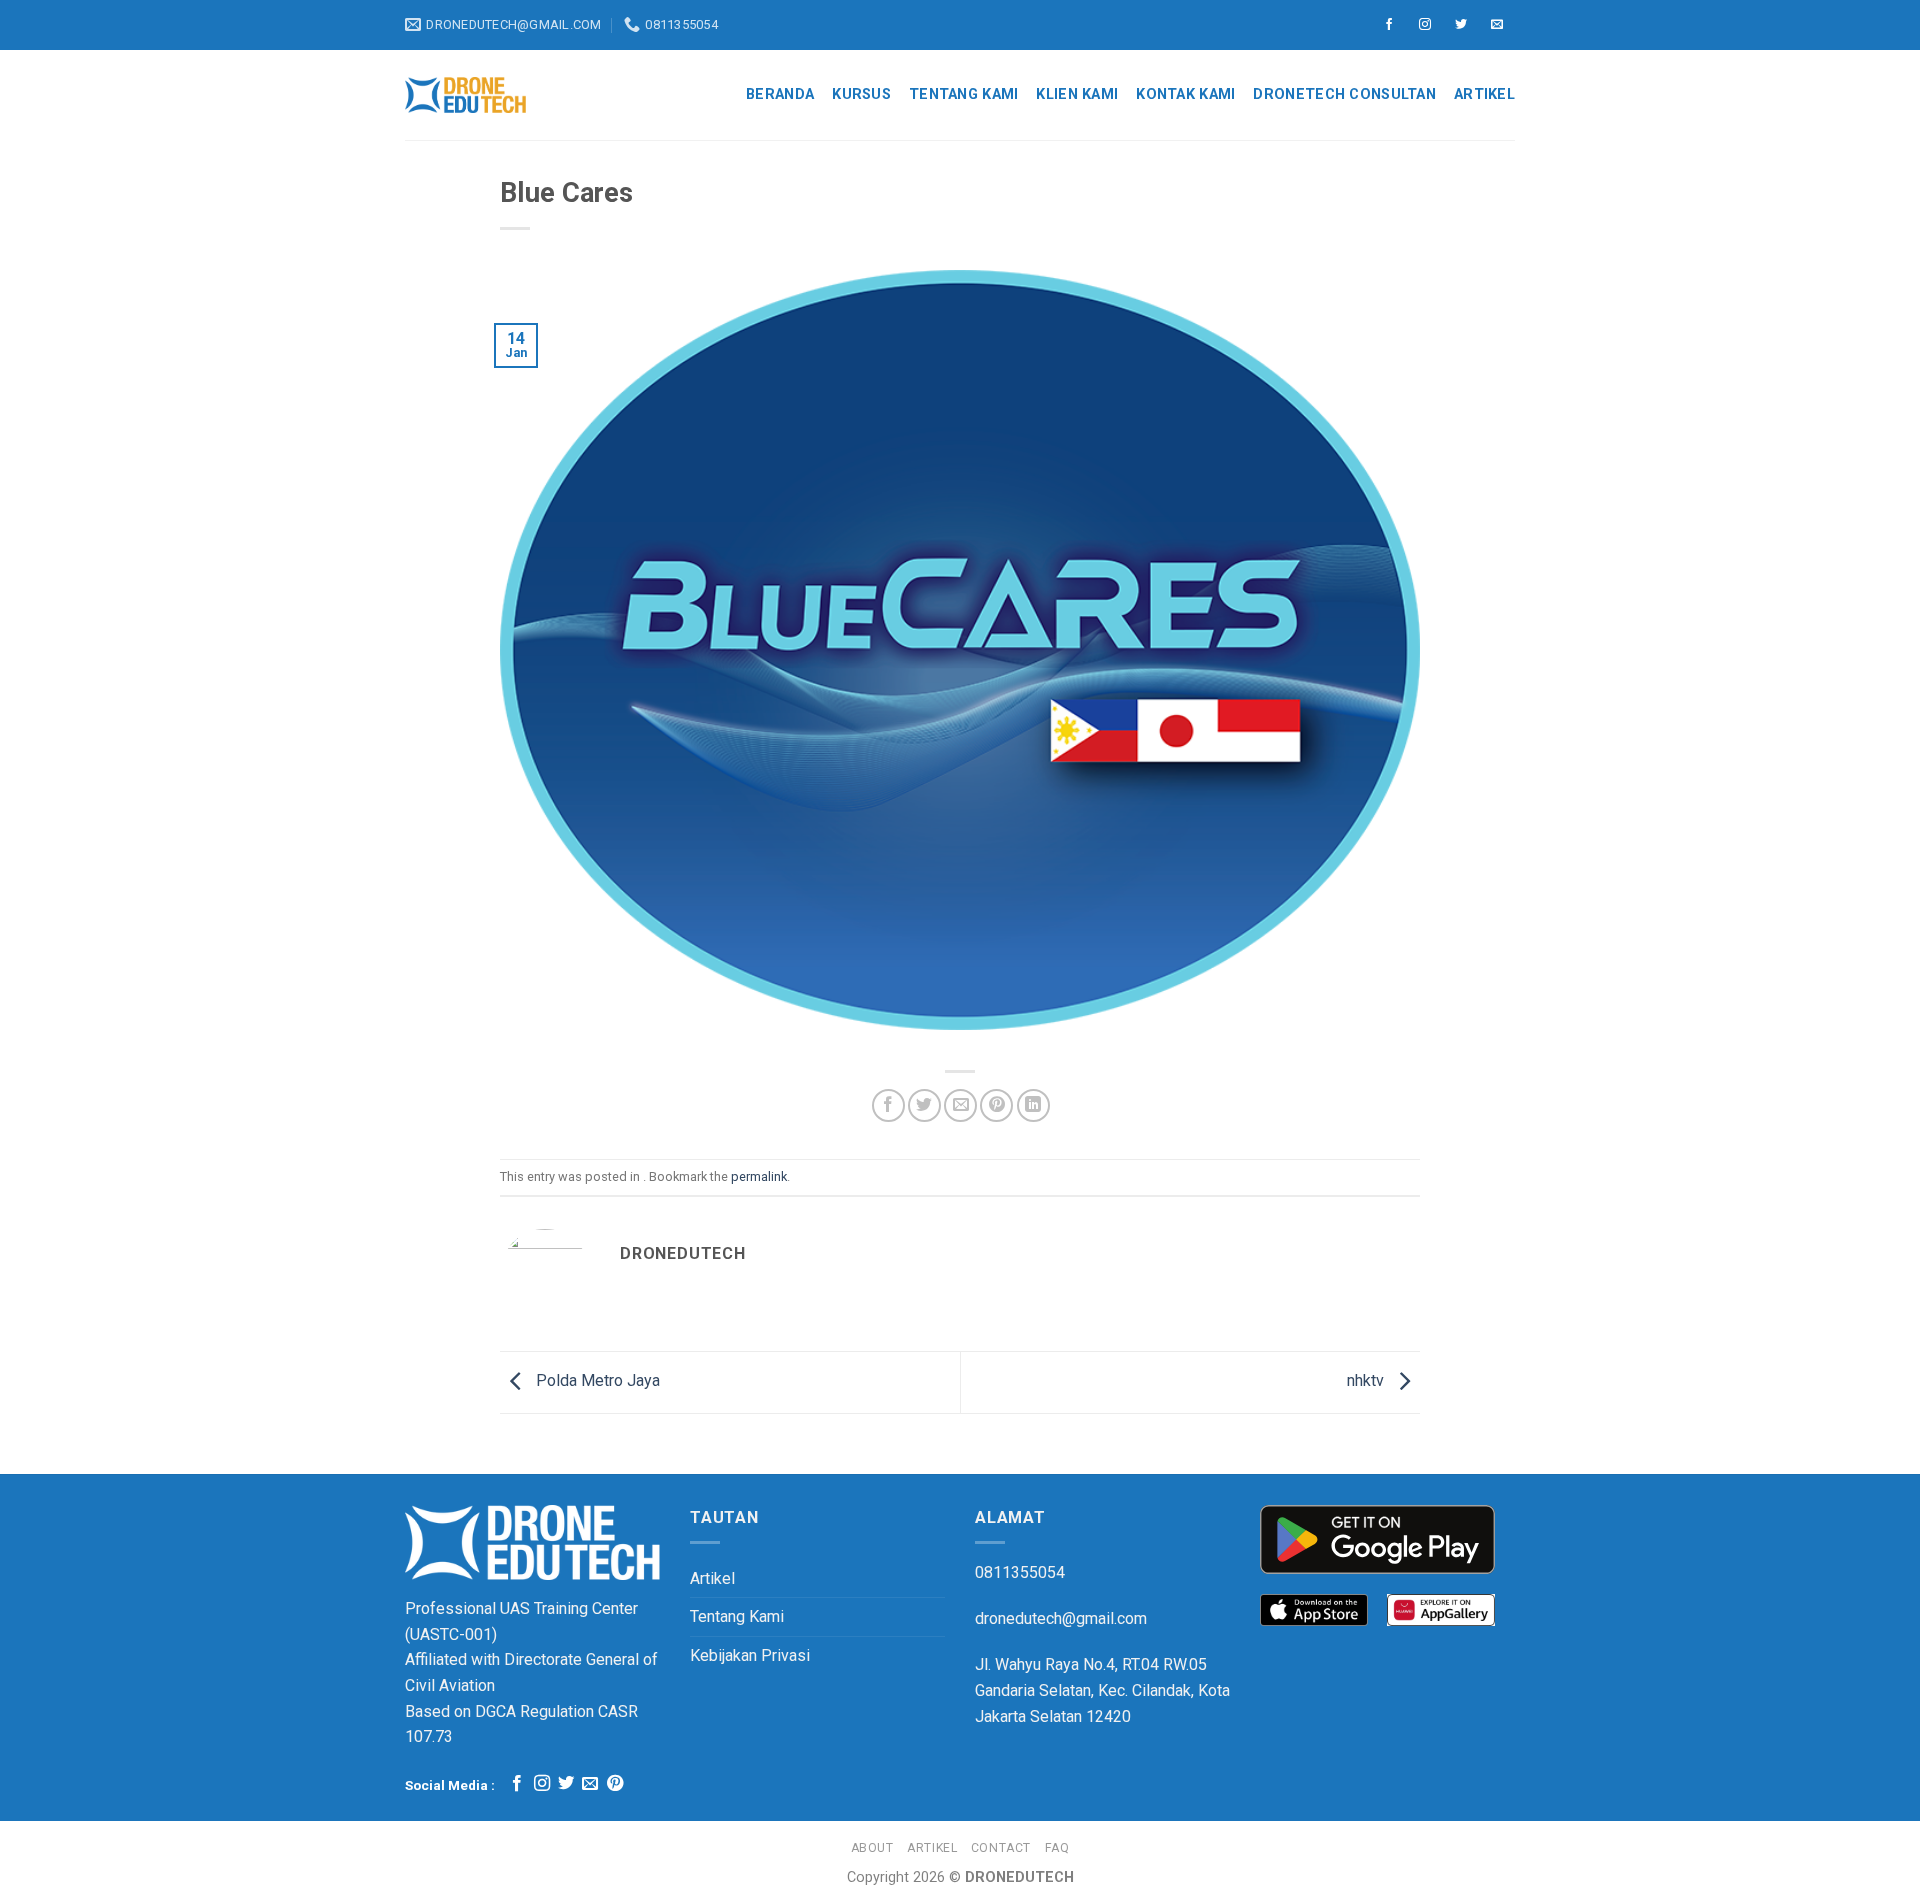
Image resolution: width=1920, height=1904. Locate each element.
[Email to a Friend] (960, 1105)
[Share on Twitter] (924, 1105)
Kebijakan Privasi (750, 1655)
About (872, 1848)
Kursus (861, 94)
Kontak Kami (1185, 94)
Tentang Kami (963, 94)
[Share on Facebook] (888, 1105)
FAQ (1057, 1848)
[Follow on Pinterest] (615, 1784)
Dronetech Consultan (1344, 94)
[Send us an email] (1497, 25)
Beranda (780, 94)
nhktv (1367, 1380)
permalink (759, 1176)
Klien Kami (1077, 94)
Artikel (1484, 94)
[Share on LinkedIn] (1033, 1105)
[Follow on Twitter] (1461, 25)
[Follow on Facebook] (1389, 25)
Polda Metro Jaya (596, 1380)
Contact (1001, 1848)
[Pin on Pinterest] (996, 1105)
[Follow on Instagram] (1425, 25)
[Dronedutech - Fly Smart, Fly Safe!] (465, 95)
